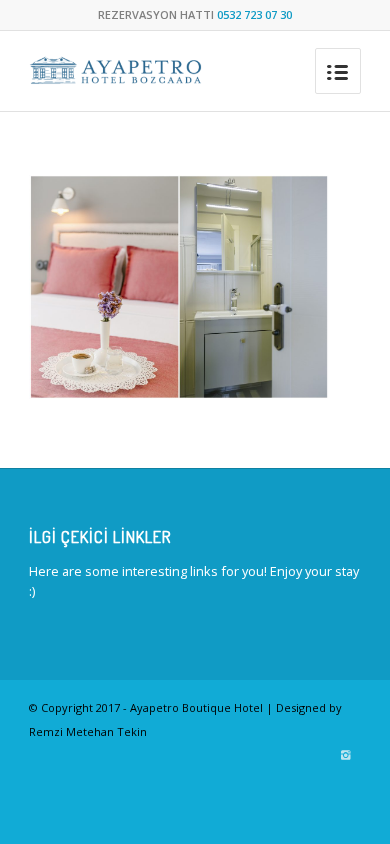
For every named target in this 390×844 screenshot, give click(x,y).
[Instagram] (346, 755)
